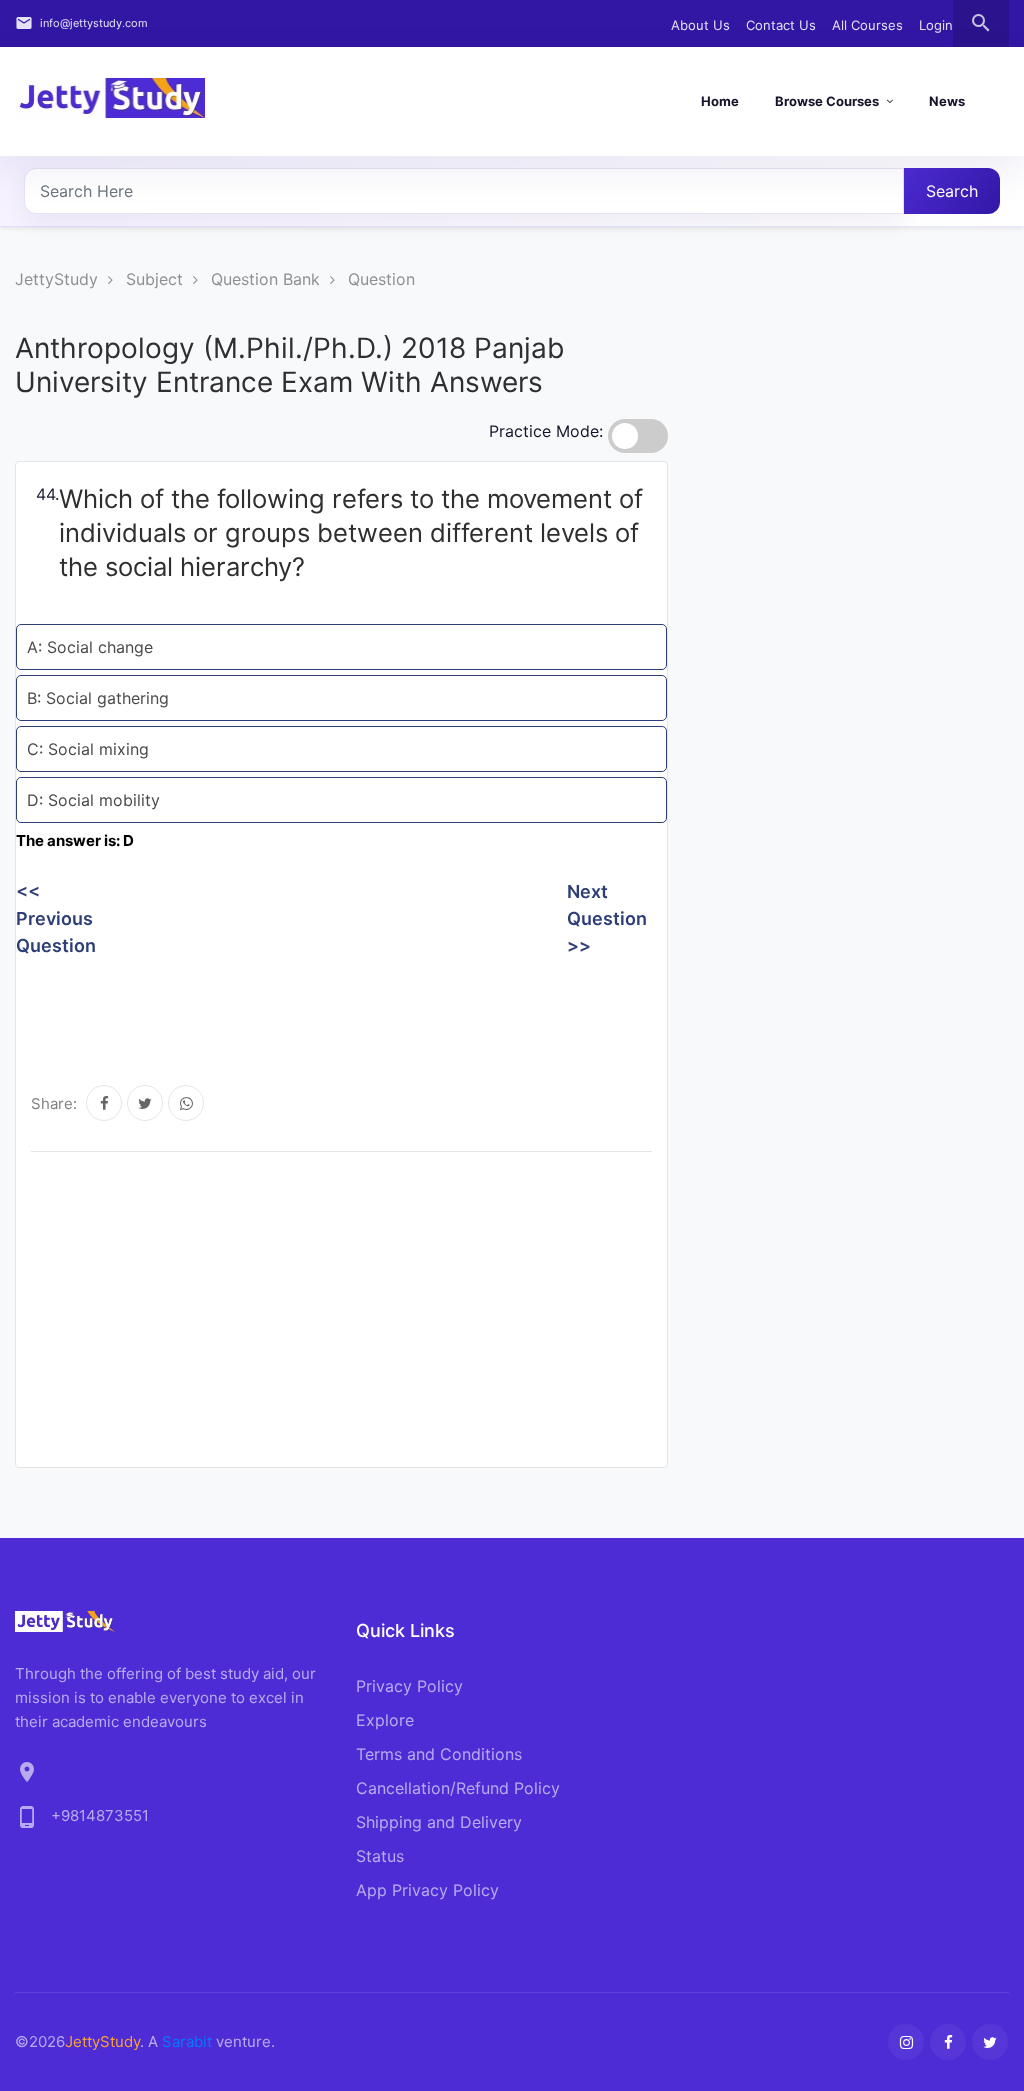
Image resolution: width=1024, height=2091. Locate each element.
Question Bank (265, 279)
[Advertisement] (380, 1009)
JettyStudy (56, 279)
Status (380, 1856)
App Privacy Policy (427, 1890)
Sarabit (187, 2041)
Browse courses (827, 101)
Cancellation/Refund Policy (458, 1788)
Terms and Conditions (439, 1754)
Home (720, 101)
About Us (700, 25)
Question (381, 279)
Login (936, 25)
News (947, 101)
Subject (154, 279)
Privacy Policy (409, 1686)
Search (952, 191)
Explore (385, 1720)
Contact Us (781, 25)
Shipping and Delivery (439, 1822)
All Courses (867, 25)
